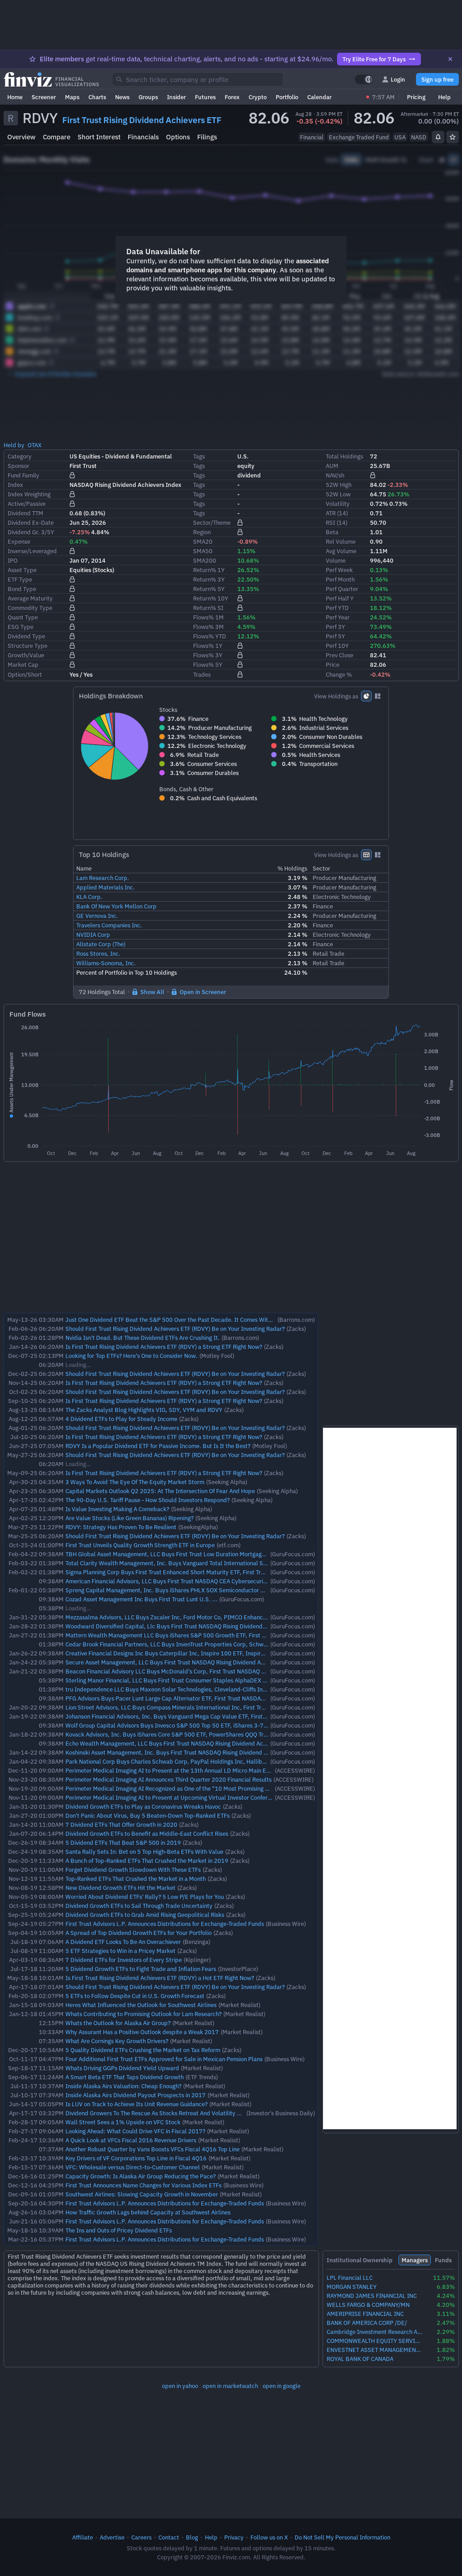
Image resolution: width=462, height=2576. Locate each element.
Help (444, 97)
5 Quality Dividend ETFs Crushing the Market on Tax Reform (143, 2050)
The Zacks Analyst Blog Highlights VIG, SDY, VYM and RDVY (144, 1410)
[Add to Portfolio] (453, 137)
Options (178, 137)
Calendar (319, 97)
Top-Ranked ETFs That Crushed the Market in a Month (136, 1879)
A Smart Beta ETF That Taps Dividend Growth (125, 2077)
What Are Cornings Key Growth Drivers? (117, 2041)
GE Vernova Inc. (97, 916)
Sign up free (437, 79)
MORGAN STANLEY (352, 2287)
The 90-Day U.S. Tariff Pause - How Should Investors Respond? (148, 1500)
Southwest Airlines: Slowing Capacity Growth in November (142, 2194)
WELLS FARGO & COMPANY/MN (368, 2305)
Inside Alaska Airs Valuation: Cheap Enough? (123, 2086)
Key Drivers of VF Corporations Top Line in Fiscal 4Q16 (136, 2158)
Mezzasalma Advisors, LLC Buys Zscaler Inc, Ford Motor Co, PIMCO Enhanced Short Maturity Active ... (200, 1617)
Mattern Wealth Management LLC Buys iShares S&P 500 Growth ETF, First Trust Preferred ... (187, 1635)
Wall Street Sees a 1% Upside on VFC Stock (123, 2122)
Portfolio (287, 97)
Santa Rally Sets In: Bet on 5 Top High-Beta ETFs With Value (144, 1852)
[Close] (450, 59)
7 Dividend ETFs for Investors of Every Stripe (124, 1960)
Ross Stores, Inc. (98, 953)
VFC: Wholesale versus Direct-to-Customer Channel (133, 2167)
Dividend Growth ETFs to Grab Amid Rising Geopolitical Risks (145, 1915)
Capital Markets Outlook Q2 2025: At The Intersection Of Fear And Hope (160, 1491)
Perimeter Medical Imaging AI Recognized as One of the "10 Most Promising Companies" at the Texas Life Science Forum (223, 1788)
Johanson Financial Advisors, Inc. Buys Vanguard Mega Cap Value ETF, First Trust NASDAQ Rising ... (195, 1716)
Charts (97, 97)
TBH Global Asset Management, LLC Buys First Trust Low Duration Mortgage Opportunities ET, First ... (199, 1554)
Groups (148, 97)
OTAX (35, 445)
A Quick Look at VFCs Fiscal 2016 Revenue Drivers (131, 2140)
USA (400, 137)
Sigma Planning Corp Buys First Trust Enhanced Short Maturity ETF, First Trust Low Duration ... (189, 1572)
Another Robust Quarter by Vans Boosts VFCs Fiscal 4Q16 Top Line (152, 2149)
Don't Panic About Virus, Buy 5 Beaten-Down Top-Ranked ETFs (148, 1815)
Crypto (258, 97)
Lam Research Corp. (103, 878)
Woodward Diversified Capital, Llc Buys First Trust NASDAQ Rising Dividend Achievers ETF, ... (187, 1626)
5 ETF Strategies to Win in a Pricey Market (120, 1951)
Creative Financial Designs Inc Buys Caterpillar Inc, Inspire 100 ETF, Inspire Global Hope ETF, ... (192, 1653)
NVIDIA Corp (93, 935)
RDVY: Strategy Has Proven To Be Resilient (121, 1527)
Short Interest (99, 137)
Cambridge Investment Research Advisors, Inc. (374, 2332)
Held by (14, 445)
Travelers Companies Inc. (109, 925)
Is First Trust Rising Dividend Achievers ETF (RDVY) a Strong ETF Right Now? (164, 1347)
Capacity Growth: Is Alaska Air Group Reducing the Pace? (141, 2176)
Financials (143, 137)
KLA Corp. (89, 897)
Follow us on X (269, 2537)
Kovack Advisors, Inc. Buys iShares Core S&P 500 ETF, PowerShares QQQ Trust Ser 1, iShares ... (191, 1734)
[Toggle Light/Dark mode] (364, 79)
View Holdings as (336, 696)
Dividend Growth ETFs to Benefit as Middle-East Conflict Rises (147, 1833)
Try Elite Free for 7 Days (374, 59)
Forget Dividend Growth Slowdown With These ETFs (133, 1870)
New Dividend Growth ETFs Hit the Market (120, 1888)
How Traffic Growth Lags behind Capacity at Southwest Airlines (148, 2212)
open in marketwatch (230, 2386)
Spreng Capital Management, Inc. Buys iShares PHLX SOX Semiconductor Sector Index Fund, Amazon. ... (203, 1590)
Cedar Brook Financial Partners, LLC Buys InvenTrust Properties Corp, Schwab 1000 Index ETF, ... (194, 1644)
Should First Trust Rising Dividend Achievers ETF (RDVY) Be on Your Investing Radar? (175, 1329)
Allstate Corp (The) (101, 944)
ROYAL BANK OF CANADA (360, 2359)
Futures (205, 97)
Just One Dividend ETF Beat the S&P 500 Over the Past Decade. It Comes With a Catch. (180, 1320)
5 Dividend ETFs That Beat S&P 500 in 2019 (123, 1843)
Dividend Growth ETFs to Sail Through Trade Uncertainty (139, 1906)
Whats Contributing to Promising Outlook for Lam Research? (143, 2014)
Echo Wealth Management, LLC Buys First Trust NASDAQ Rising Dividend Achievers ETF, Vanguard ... (196, 1743)
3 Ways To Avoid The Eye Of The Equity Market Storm (135, 1482)
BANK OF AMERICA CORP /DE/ (367, 2323)
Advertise (112, 2537)
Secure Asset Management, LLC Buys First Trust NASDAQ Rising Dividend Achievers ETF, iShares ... (194, 1662)
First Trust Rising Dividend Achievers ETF (142, 120)
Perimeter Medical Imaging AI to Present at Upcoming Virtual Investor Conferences (174, 1797)
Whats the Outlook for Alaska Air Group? (118, 2023)
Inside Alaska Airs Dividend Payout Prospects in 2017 (136, 2095)
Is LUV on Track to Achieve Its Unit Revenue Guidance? (136, 2104)
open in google (282, 2386)
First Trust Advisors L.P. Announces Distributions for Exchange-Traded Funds (165, 1924)
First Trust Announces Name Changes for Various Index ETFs (143, 2185)
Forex (232, 97)
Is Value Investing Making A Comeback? (117, 1509)
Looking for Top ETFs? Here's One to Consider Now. (132, 1356)
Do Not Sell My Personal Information (342, 2537)
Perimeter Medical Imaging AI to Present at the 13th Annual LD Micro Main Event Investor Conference (199, 1770)
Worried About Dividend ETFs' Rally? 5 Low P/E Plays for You (145, 1897)
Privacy (234, 2537)
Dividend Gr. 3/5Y (31, 532)
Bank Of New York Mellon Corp (116, 906)
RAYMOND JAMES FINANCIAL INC (372, 2296)
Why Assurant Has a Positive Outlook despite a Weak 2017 (142, 2032)
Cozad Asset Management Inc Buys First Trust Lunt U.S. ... (141, 1599)
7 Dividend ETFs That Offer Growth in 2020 (121, 1824)
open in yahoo (180, 2386)
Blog (192, 2537)
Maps (72, 97)
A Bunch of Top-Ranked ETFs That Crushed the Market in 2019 (147, 1861)
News (122, 97)
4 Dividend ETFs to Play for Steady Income (121, 1419)
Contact (169, 2537)
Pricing (416, 97)
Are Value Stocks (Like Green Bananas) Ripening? (129, 1518)
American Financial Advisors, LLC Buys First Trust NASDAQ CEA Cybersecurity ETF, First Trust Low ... (196, 1581)
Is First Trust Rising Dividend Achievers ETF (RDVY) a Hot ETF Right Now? (160, 1978)
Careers (141, 2537)
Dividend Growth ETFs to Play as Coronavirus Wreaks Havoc (143, 1806)
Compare (57, 137)
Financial (312, 137)
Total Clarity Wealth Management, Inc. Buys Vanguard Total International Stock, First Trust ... (188, 1563)
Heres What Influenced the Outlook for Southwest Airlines (141, 2005)
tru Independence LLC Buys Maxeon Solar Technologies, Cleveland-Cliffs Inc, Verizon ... (180, 1689)
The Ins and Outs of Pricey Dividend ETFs (119, 2230)
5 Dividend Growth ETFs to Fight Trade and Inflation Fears (141, 1969)
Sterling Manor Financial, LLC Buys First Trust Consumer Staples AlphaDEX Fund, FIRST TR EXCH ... (196, 1680)
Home (15, 97)
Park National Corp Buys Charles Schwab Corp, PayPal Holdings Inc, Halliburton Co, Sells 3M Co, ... (196, 1761)
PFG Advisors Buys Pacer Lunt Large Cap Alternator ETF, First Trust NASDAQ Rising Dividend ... (189, 1698)
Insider (176, 97)
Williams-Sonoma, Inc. (106, 963)
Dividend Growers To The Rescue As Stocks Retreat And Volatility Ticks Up (162, 2113)
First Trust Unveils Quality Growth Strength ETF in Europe (140, 1545)
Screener (44, 97)
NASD (419, 137)
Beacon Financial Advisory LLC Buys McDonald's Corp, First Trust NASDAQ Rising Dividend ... (187, 1671)
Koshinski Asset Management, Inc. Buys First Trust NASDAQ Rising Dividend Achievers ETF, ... (187, 1752)
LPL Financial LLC (350, 2278)
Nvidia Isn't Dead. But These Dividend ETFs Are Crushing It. (143, 1338)
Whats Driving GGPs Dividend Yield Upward (122, 2068)
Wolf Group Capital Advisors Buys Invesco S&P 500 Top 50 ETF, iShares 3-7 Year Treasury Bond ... (194, 1725)
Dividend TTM (25, 513)
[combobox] (198, 79)
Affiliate (83, 2537)
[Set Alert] (438, 137)
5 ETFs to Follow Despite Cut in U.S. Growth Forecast (135, 1996)
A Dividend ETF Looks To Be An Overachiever (123, 1942)
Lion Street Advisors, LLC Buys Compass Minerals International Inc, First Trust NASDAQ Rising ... (191, 1707)
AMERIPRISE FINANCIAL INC (365, 2314)
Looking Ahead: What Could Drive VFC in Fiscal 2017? (135, 2131)
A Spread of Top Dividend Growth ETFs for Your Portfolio (139, 1933)
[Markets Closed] (368, 97)
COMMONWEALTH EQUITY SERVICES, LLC (374, 2341)
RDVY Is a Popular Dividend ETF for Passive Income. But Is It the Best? (158, 1446)
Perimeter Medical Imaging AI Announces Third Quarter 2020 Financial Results (169, 1779)
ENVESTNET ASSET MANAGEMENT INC (374, 2350)
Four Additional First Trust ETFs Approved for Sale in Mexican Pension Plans (164, 2059)
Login (398, 79)
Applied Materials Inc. (106, 887)
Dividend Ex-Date (31, 523)
